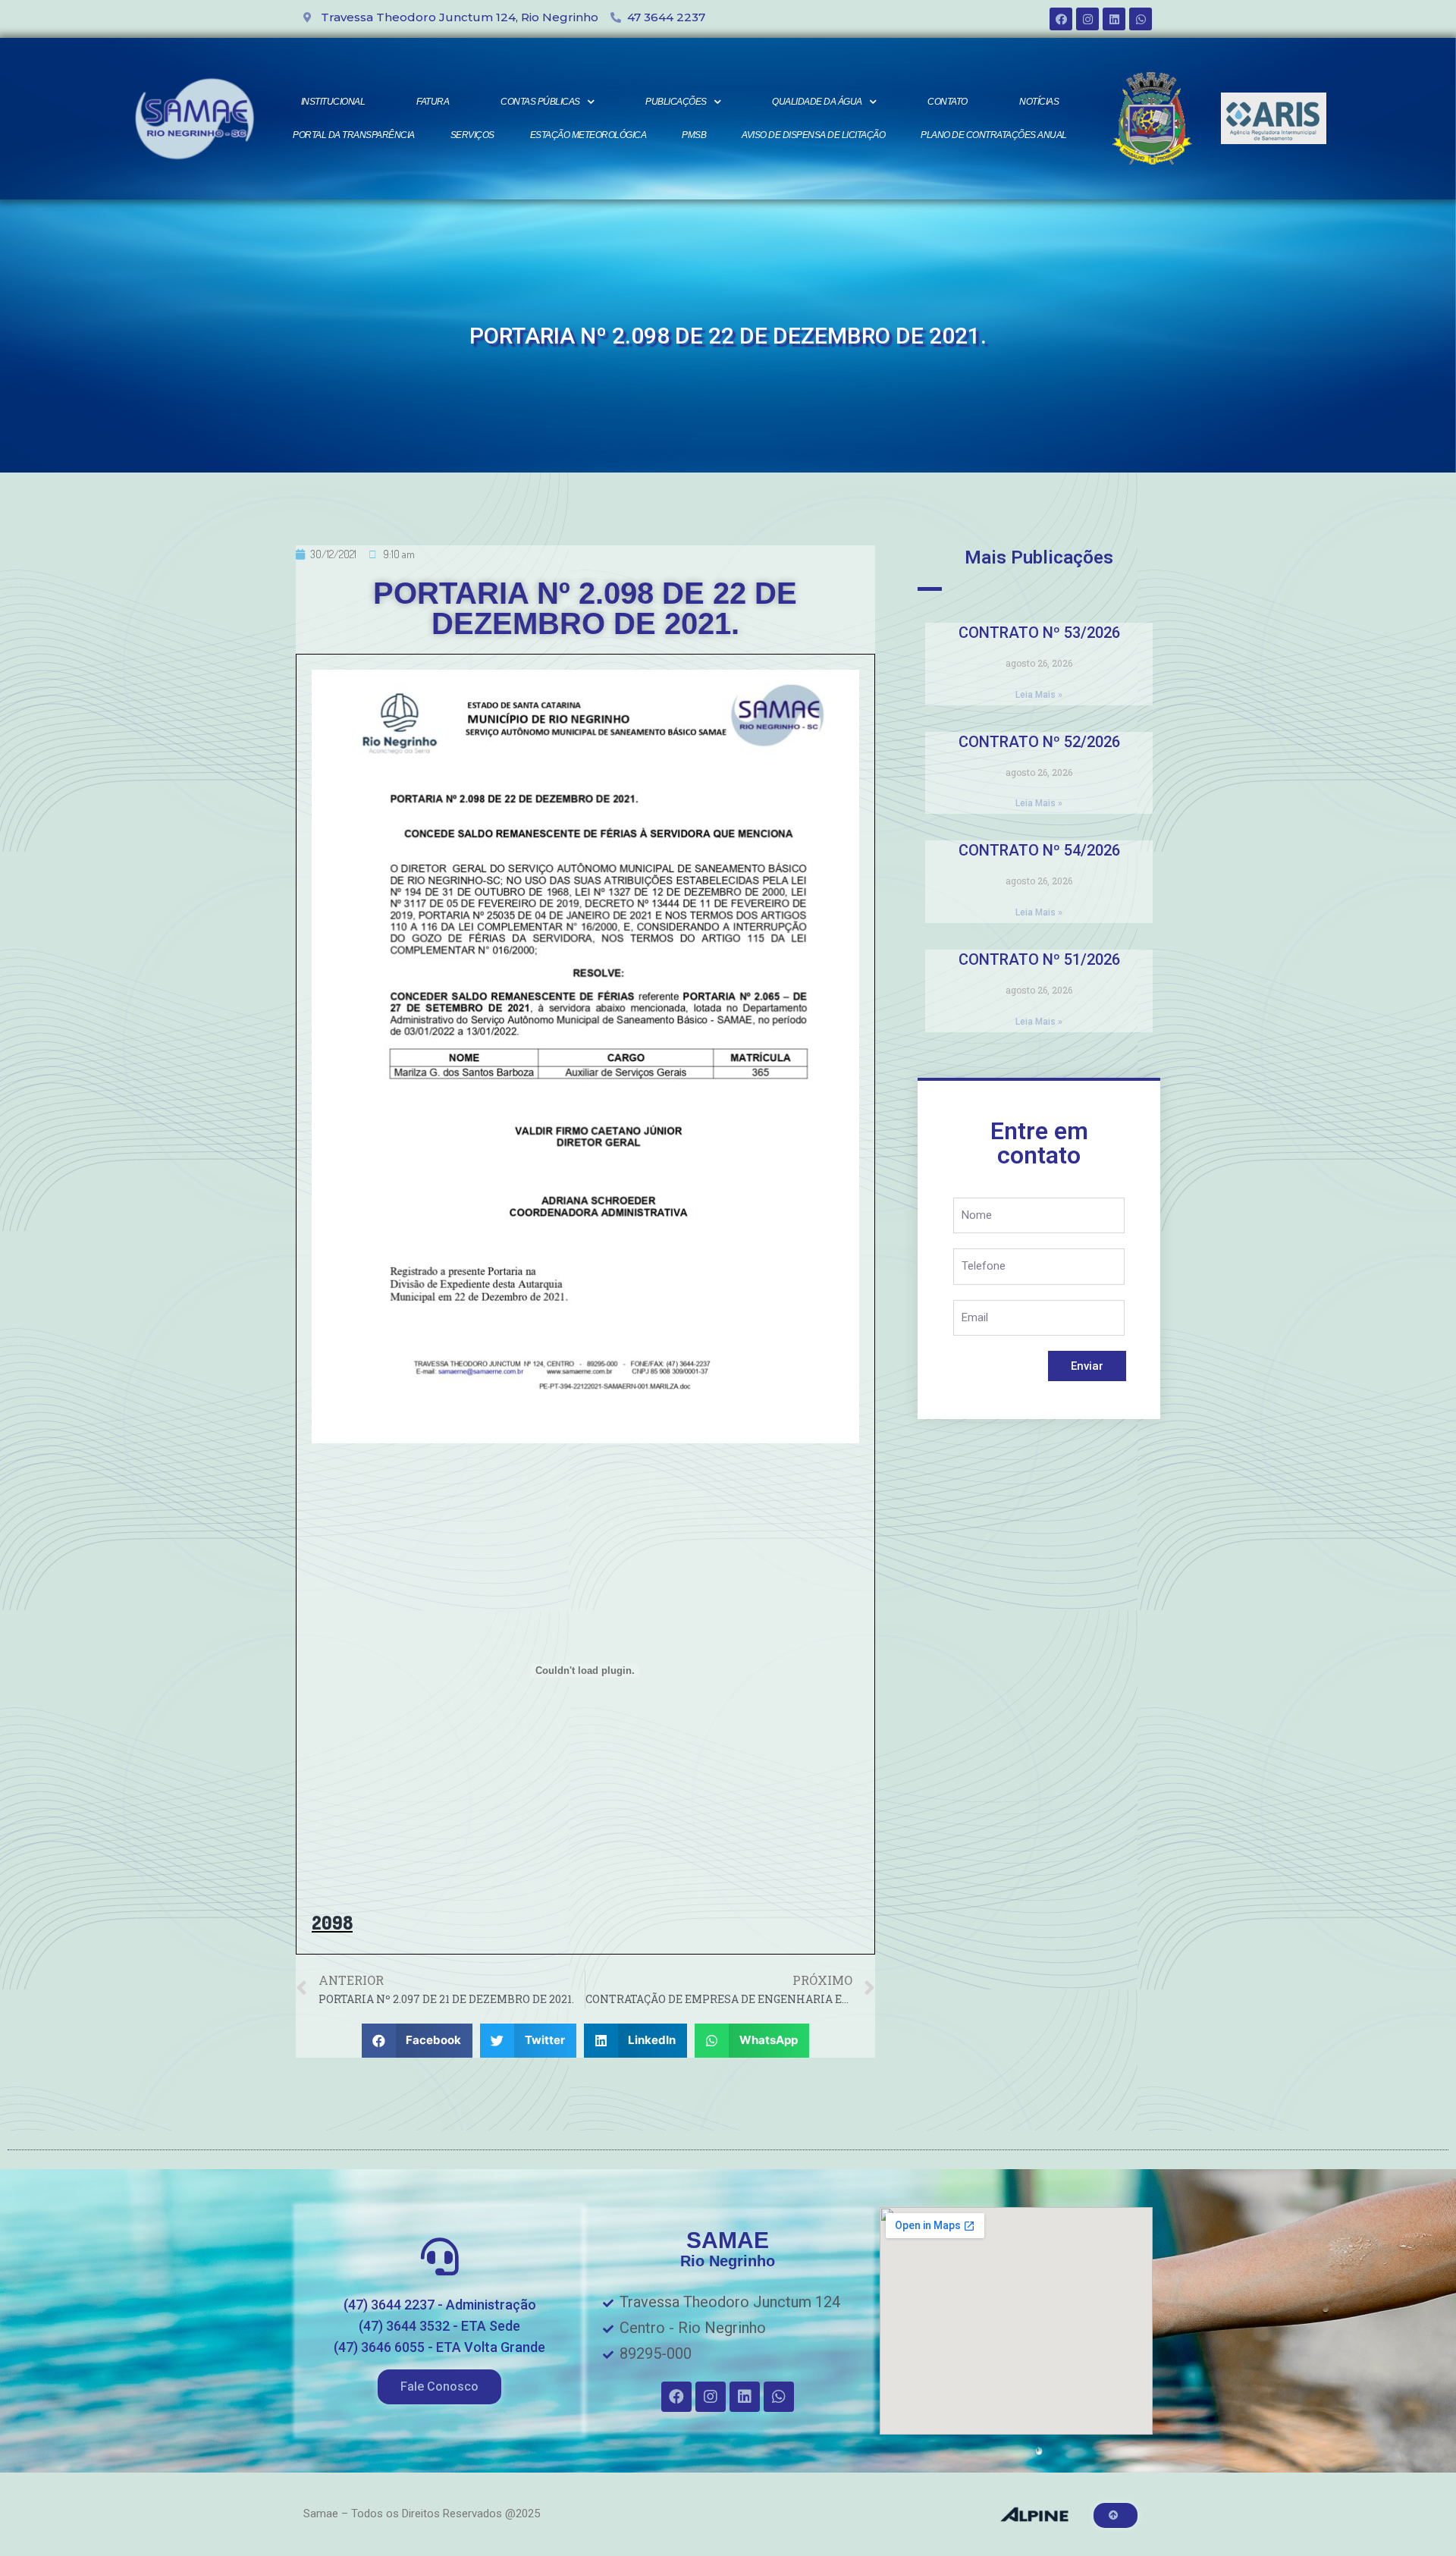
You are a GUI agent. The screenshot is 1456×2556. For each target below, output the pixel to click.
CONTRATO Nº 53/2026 (1039, 633)
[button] (439, 2387)
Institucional (333, 102)
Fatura (433, 102)
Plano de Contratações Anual (994, 135)
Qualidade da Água (817, 102)
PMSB (694, 135)
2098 (332, 1922)
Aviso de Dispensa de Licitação (813, 135)
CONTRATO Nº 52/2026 (1039, 742)
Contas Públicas (540, 102)
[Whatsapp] (1141, 19)
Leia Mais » (1039, 695)
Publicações (676, 102)
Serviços (472, 135)
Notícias (1039, 102)
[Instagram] (1087, 19)
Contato (948, 102)
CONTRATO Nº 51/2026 (1039, 959)
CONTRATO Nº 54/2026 (1039, 850)
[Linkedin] (1114, 19)
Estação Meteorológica (588, 135)
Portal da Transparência (354, 135)
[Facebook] (1061, 19)
